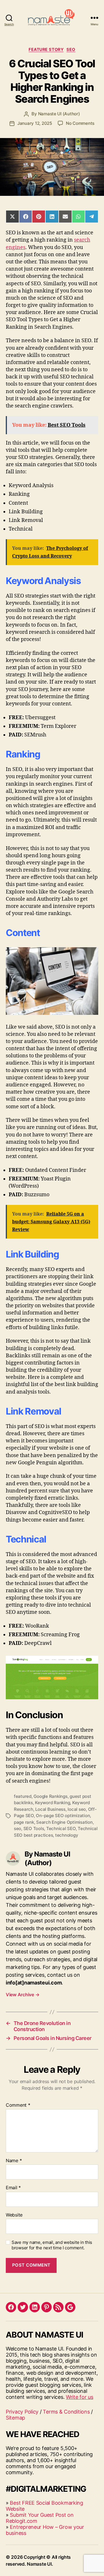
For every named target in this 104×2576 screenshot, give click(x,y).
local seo (77, 1809)
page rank (24, 1822)
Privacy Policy (22, 2412)
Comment (18, 2105)
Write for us (80, 2397)
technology (67, 1835)
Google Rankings (50, 1796)
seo (17, 1828)
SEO (71, 49)
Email (13, 2188)
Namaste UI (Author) (59, 114)
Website (14, 2215)
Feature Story (46, 49)
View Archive (23, 1995)
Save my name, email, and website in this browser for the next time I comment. (52, 2245)
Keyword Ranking (52, 1803)
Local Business (50, 1809)
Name (14, 2161)
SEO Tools (34, 1828)
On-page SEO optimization (63, 1816)
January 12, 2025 (35, 123)
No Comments (80, 123)
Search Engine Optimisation (64, 1822)
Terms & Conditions (66, 2412)
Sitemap (15, 2418)
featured (23, 1796)
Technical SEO (61, 1828)
